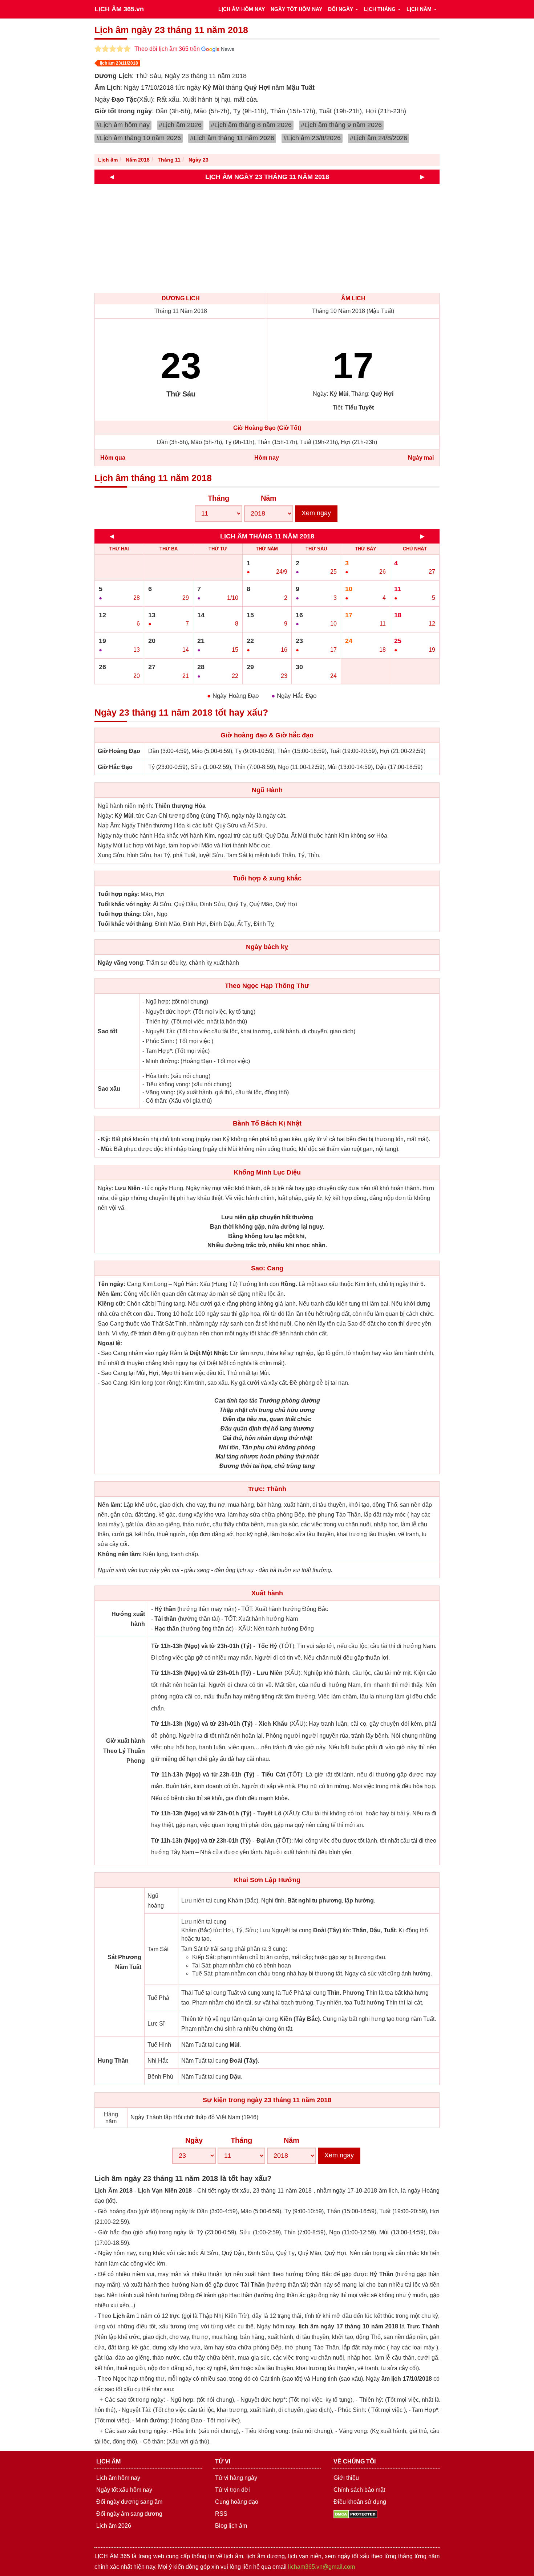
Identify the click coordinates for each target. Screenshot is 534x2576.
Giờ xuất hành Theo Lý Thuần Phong (124, 1751)
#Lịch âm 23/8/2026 (312, 138)
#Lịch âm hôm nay (123, 125)
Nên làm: (110, 1294)
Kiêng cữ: (111, 1304)
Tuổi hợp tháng (119, 914)
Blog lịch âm (231, 2526)
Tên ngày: (112, 1284)
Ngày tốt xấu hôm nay (124, 2490)
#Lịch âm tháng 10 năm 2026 (139, 138)
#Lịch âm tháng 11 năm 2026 (232, 138)
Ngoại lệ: (110, 1343)
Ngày (194, 2140)
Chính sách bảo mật (359, 2490)
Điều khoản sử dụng (360, 2502)
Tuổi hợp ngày (118, 894)
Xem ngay (316, 513)
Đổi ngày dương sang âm (129, 2502)
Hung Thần (113, 2061)
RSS (221, 2514)
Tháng (219, 498)
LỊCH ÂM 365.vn (119, 9)
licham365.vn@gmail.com (321, 2567)
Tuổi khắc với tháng (125, 924)
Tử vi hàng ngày (236, 2478)
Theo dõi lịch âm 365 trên (168, 49)
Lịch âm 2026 (114, 2526)
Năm (269, 498)
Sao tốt (108, 1031)
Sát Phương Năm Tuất (124, 1962)
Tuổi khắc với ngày (124, 904)
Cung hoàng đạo (237, 2502)
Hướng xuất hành (128, 1619)
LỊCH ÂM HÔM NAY (242, 9)
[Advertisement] (312, 239)
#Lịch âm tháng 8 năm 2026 (251, 125)
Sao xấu (109, 1089)
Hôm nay (267, 458)
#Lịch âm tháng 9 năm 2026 (341, 125)
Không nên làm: (120, 1554)
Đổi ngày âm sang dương (129, 2514)
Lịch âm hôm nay (118, 2478)
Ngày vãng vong (120, 963)
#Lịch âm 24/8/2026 (379, 138)
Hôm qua (113, 458)
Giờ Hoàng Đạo (119, 751)
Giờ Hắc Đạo (115, 767)
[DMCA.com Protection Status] (355, 2514)
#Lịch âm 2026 (180, 125)
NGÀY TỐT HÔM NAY (296, 9)
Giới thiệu (346, 2478)
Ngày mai (421, 458)
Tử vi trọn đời (232, 2490)
